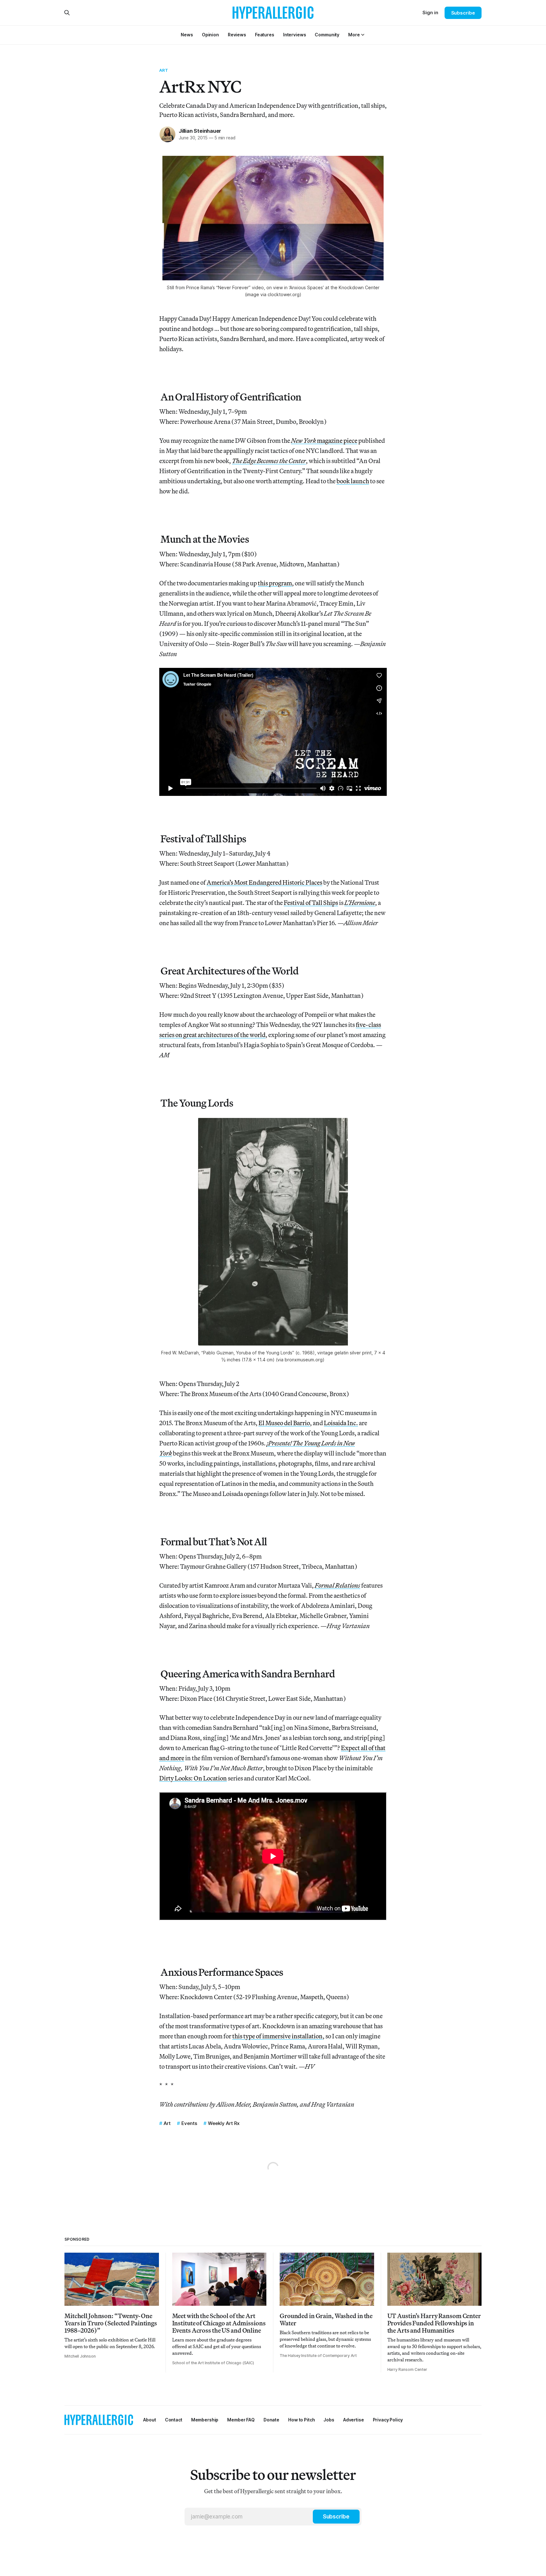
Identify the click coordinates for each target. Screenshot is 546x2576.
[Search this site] (67, 13)
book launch (353, 481)
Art (164, 70)
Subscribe (463, 13)
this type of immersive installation (277, 2036)
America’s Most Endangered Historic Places (264, 882)
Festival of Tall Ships (311, 903)
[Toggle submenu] (363, 35)
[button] (354, 35)
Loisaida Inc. (341, 1423)
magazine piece (324, 440)
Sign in (430, 12)
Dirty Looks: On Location (193, 1778)
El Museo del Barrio (284, 1423)
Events (189, 2123)
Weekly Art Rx (224, 2123)
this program (275, 583)
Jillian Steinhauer (200, 131)
